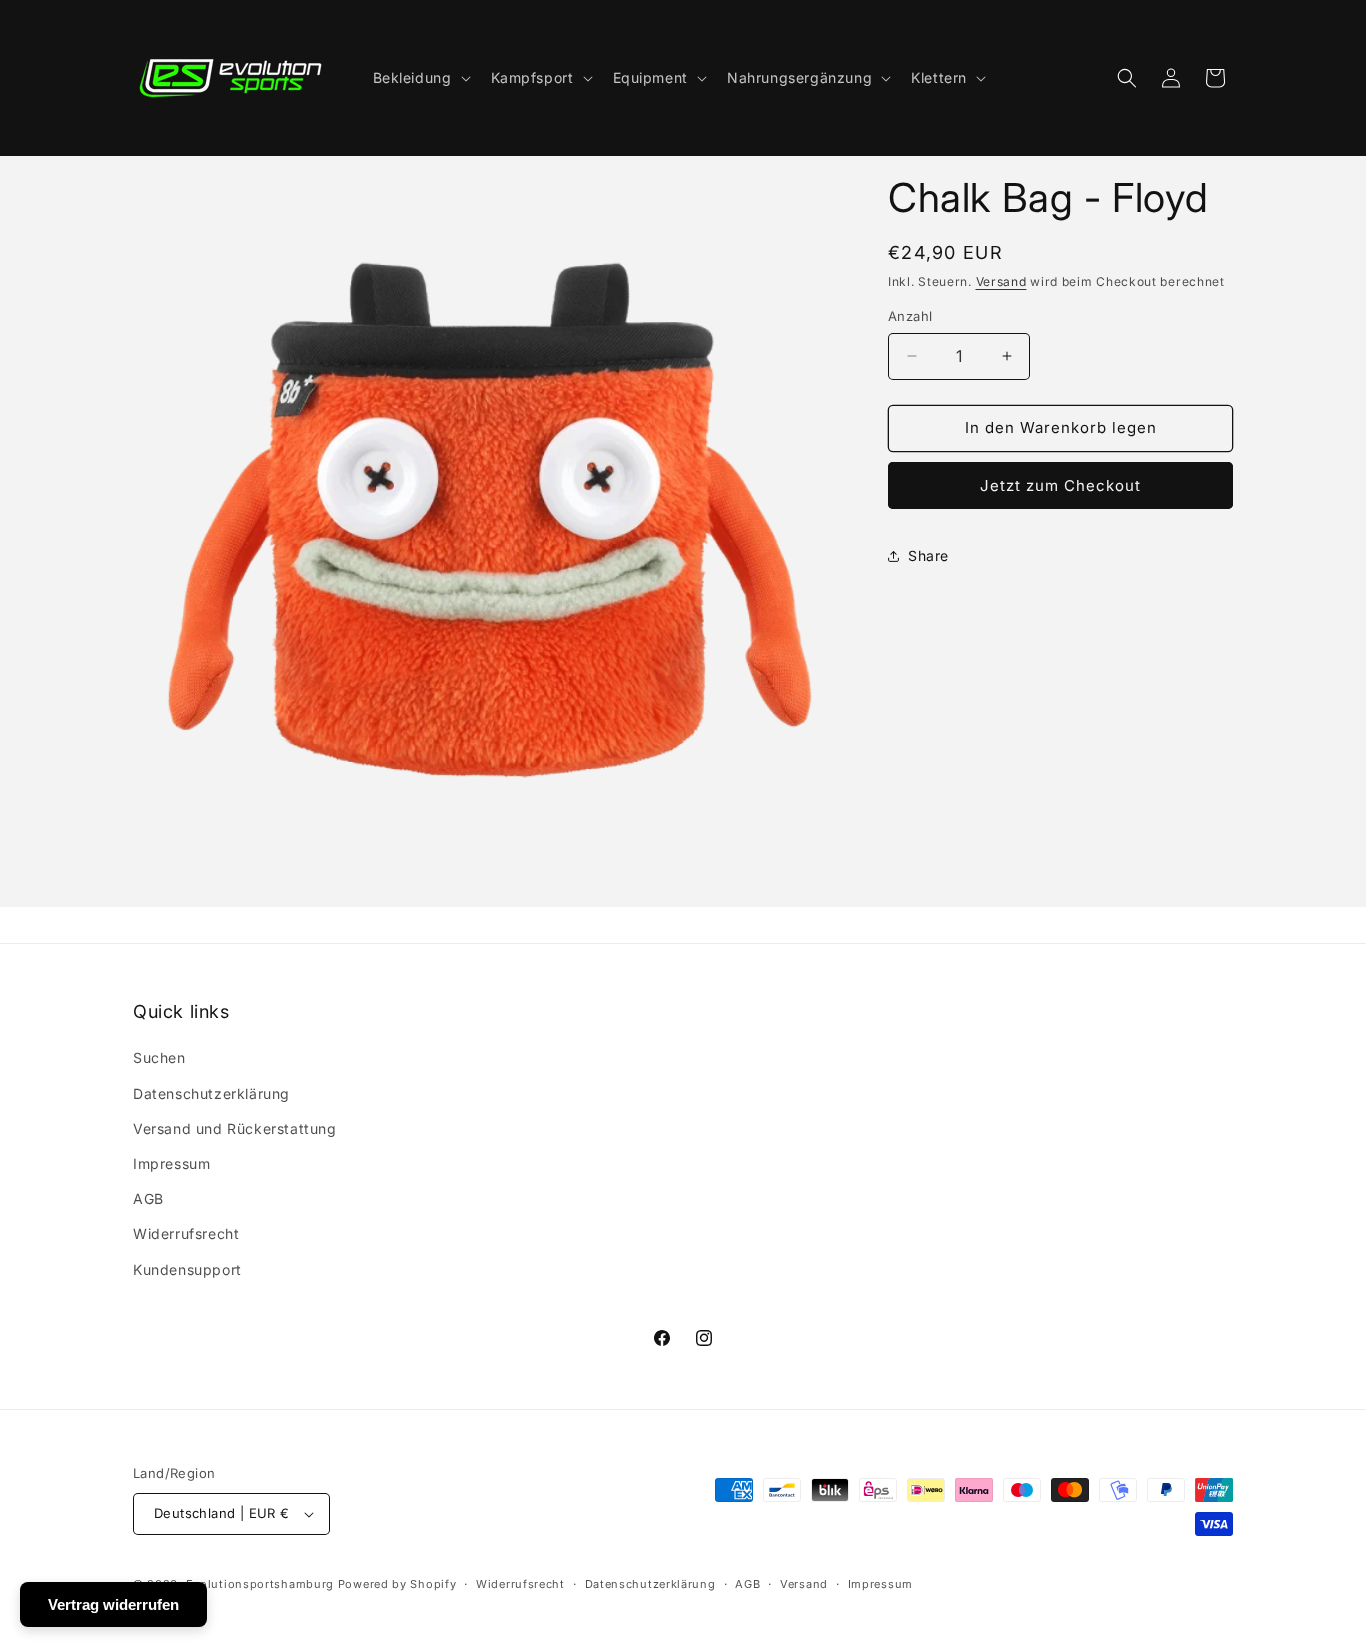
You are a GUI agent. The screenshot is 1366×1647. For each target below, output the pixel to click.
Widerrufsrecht (186, 1233)
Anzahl (910, 316)
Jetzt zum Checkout (1060, 485)
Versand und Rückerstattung (235, 1128)
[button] (420, 78)
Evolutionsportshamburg (260, 1584)
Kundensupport (187, 1269)
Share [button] (928, 555)
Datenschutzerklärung (211, 1093)
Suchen (159, 1057)
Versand (1001, 281)
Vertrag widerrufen (113, 1604)
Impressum (171, 1163)
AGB (148, 1198)
